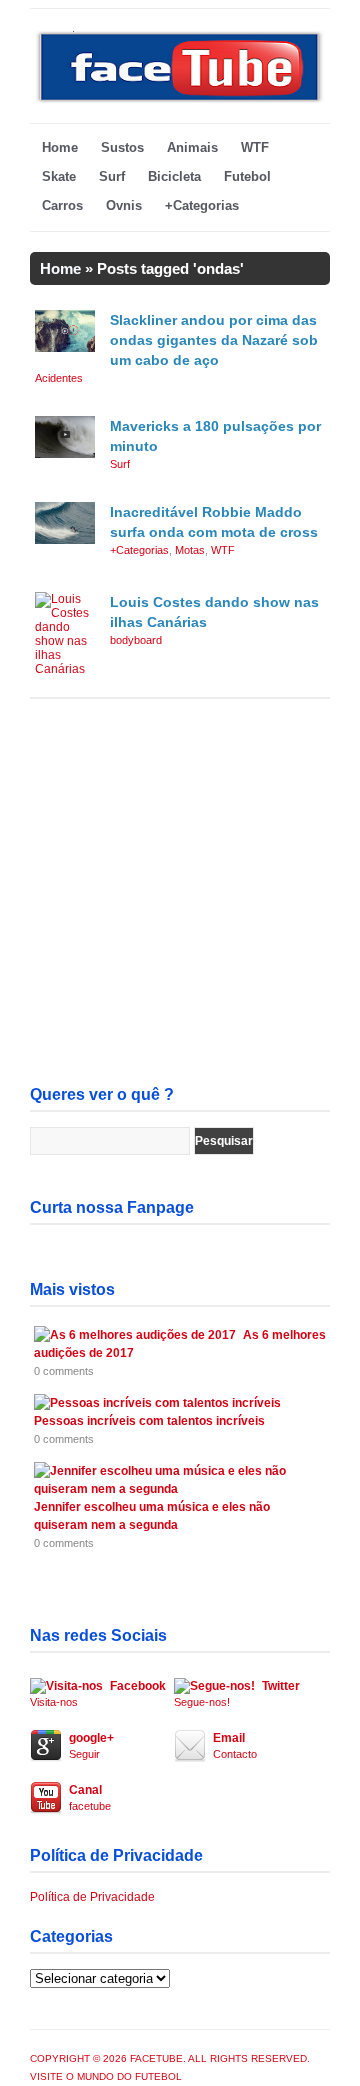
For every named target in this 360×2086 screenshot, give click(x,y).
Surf (112, 176)
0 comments (64, 1371)
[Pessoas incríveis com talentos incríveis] (157, 1403)
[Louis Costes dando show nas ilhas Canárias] (65, 669)
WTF (255, 147)
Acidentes (59, 378)
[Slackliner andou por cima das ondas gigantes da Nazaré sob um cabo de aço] (65, 348)
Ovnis (124, 205)
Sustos (122, 147)
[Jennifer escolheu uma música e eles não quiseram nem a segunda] (176, 1489)
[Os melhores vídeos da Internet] (180, 100)
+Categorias (202, 205)
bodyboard (136, 640)
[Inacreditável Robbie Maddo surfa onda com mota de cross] (65, 540)
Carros (62, 205)
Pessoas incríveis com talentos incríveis (149, 1421)
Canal (90, 1797)
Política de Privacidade (92, 1897)
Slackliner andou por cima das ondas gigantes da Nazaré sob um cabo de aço (214, 340)
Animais (192, 147)
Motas (190, 550)
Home (60, 147)
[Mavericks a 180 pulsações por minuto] (65, 454)
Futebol (247, 176)
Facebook (98, 1693)
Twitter (237, 1693)
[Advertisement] (180, 894)
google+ (91, 1745)
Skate (59, 176)
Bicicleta (174, 176)
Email (235, 1745)
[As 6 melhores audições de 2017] (135, 1335)
